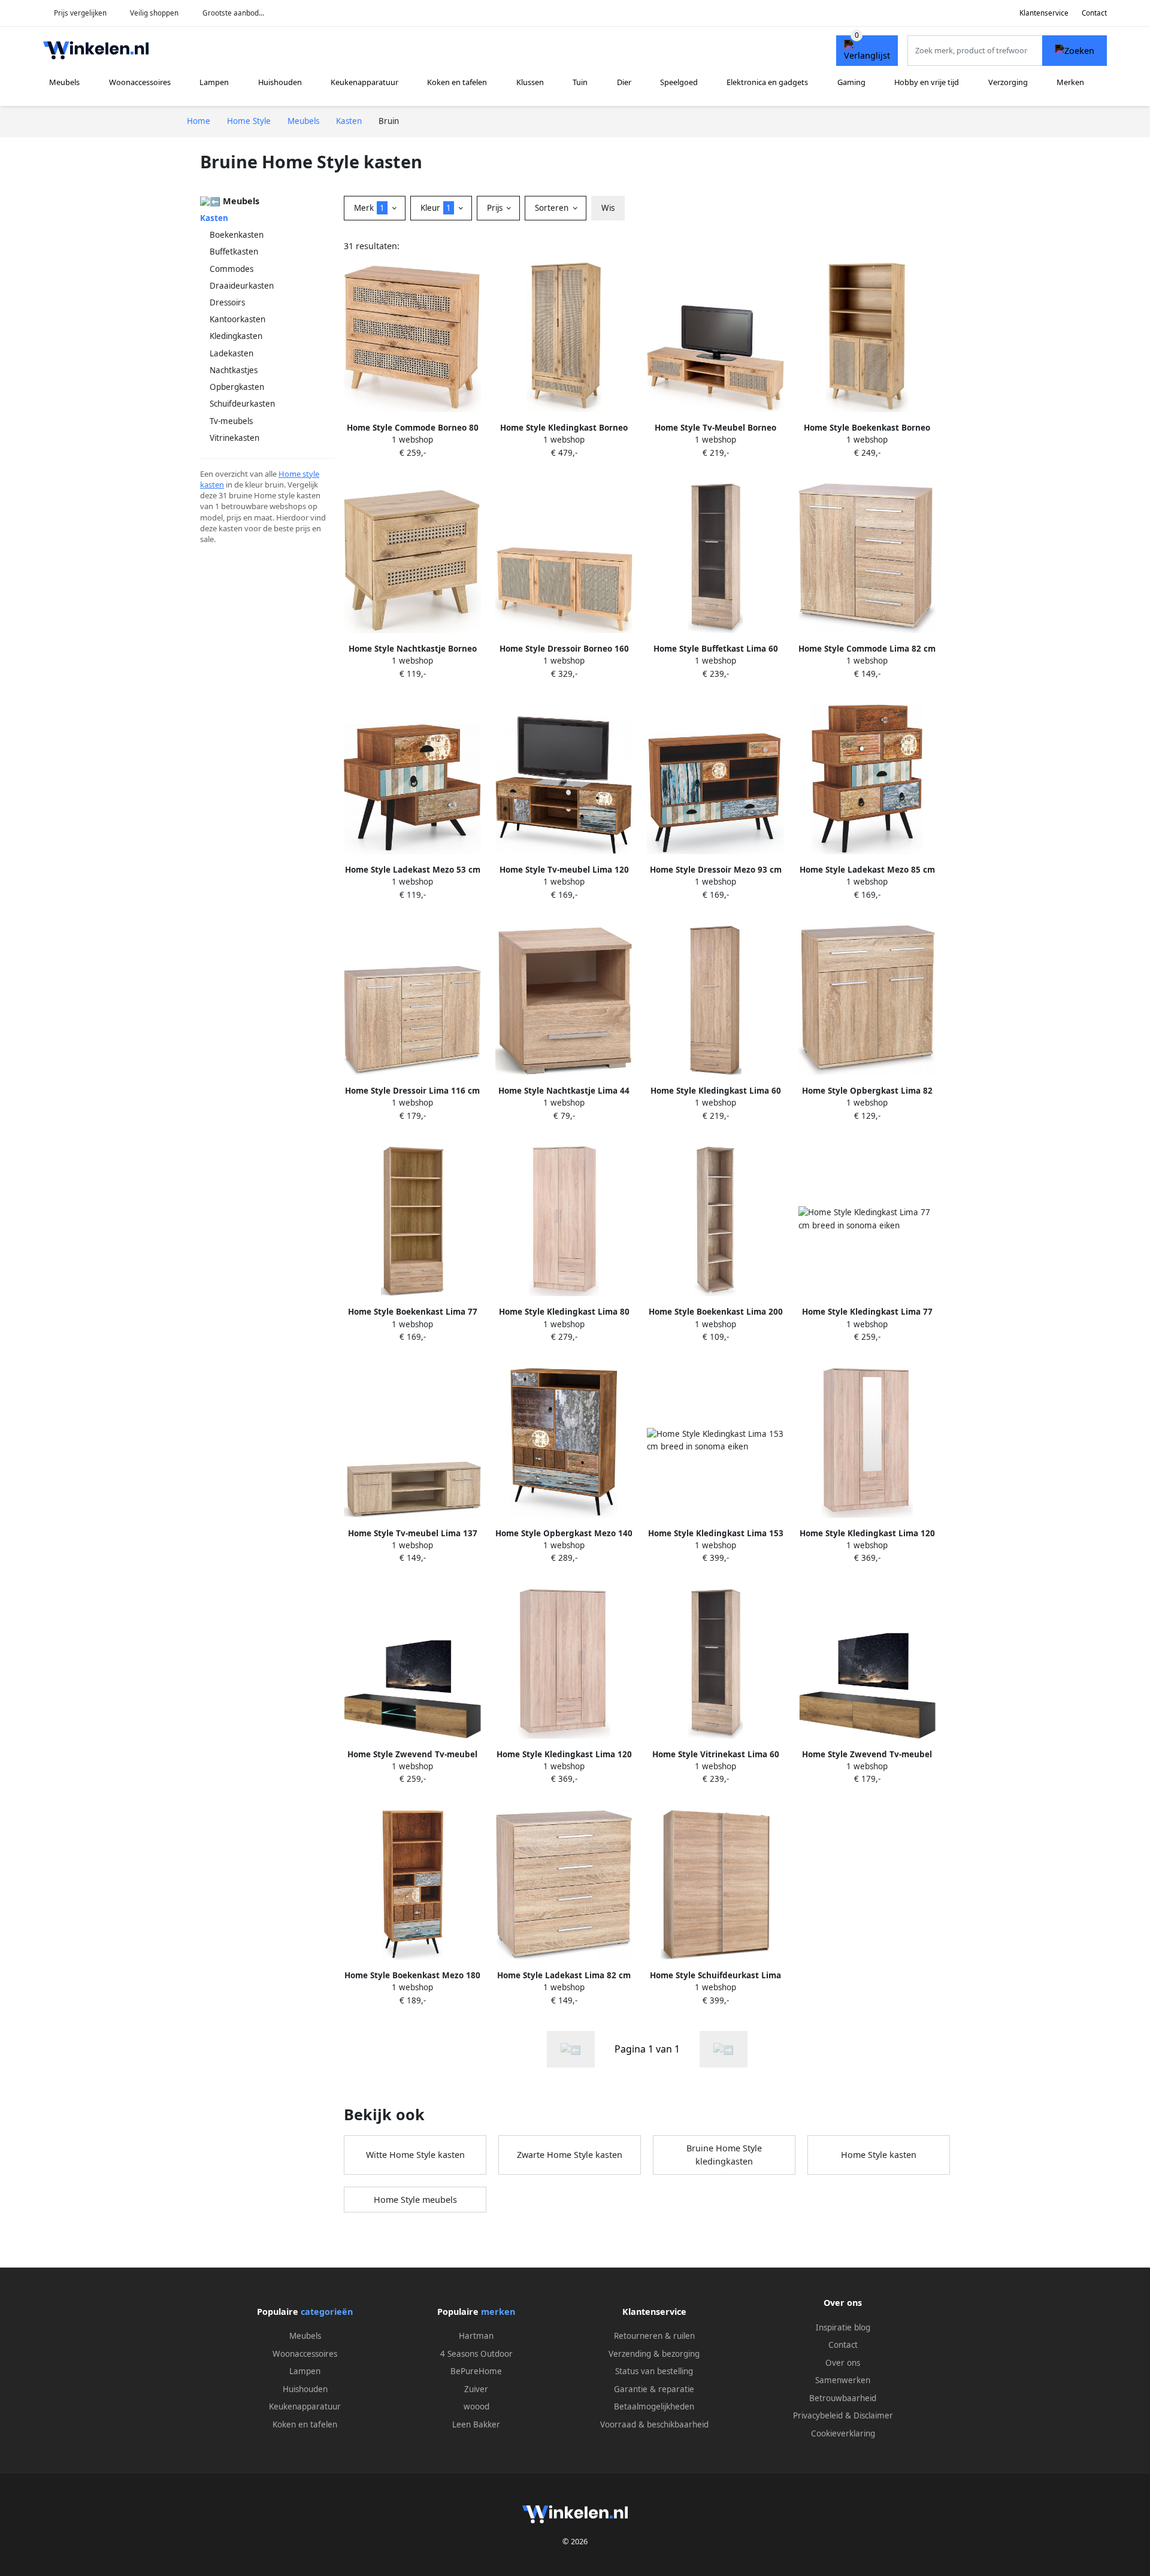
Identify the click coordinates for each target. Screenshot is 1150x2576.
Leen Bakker (476, 2424)
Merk (369, 208)
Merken (1070, 82)
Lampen (214, 82)
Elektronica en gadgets (767, 82)
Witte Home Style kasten (415, 2155)
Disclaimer (873, 2415)
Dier (624, 82)
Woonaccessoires (140, 82)
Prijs (496, 208)
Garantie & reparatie (654, 2389)
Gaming (851, 82)
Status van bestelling (654, 2371)
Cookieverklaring (843, 2433)
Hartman (476, 2336)
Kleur (436, 208)
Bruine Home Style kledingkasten (724, 2155)
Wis (608, 208)
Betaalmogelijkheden (654, 2407)
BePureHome (476, 2371)
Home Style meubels (415, 2200)
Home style (299, 474)
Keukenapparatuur (364, 82)
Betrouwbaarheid (843, 2398)
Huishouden (280, 82)
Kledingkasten (236, 336)
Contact (1094, 13)
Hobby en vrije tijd (927, 82)
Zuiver (476, 2389)
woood (476, 2407)
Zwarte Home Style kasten (570, 2155)
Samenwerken (843, 2380)
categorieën (327, 2312)
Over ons (843, 2363)
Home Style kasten (879, 2155)
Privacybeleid (818, 2415)
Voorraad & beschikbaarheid (654, 2424)
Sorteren (553, 208)
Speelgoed (679, 82)
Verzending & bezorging (654, 2354)
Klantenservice (1044, 13)
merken (498, 2312)
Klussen (530, 82)
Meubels (64, 82)
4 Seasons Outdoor (476, 2354)
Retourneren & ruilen (654, 2336)
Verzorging (1008, 82)
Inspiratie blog (843, 2327)
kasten (212, 485)
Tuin (580, 82)
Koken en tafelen (457, 82)
